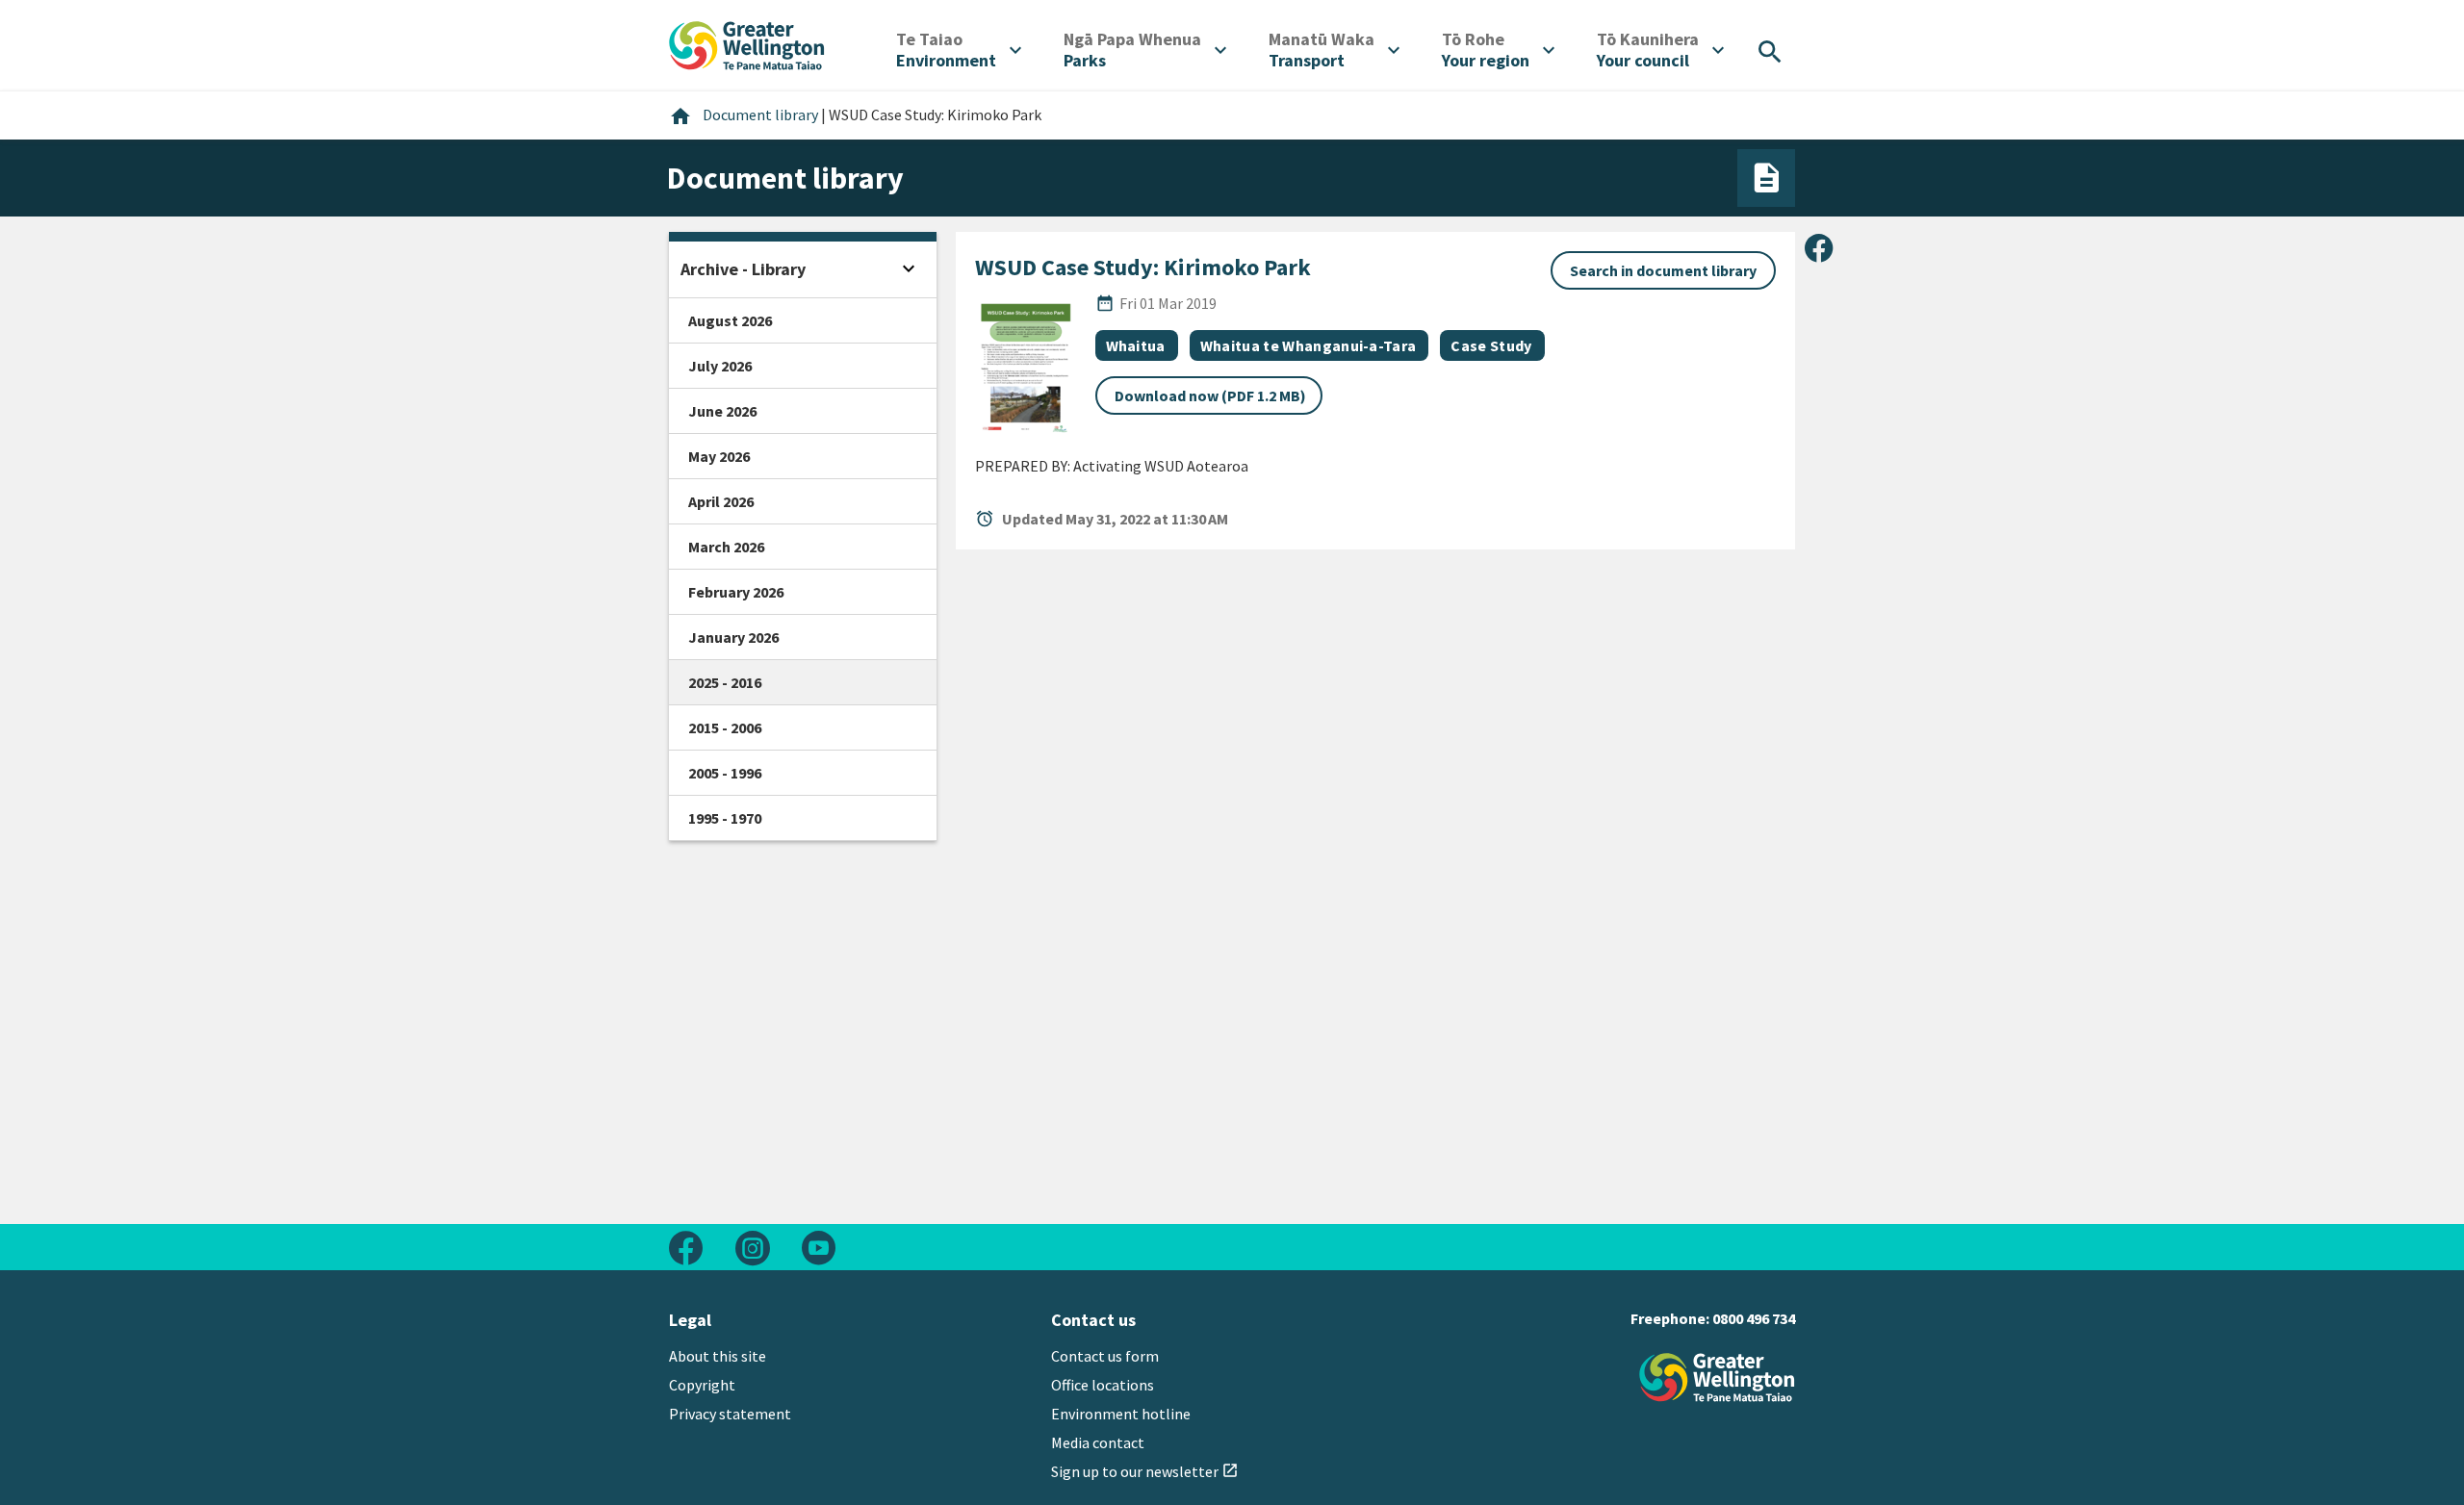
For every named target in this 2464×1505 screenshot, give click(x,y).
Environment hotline (1121, 1414)
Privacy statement (730, 1414)
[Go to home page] (747, 43)
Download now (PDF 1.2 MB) (1210, 395)
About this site (718, 1356)
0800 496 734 (1754, 1318)
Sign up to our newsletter (1145, 1471)
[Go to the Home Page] (1717, 1377)
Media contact (1098, 1442)
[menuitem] (959, 50)
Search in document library (1663, 270)
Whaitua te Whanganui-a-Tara (1309, 345)
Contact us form (1105, 1356)
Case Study (1491, 345)
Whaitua (1136, 345)
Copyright (702, 1385)
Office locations (1103, 1385)
